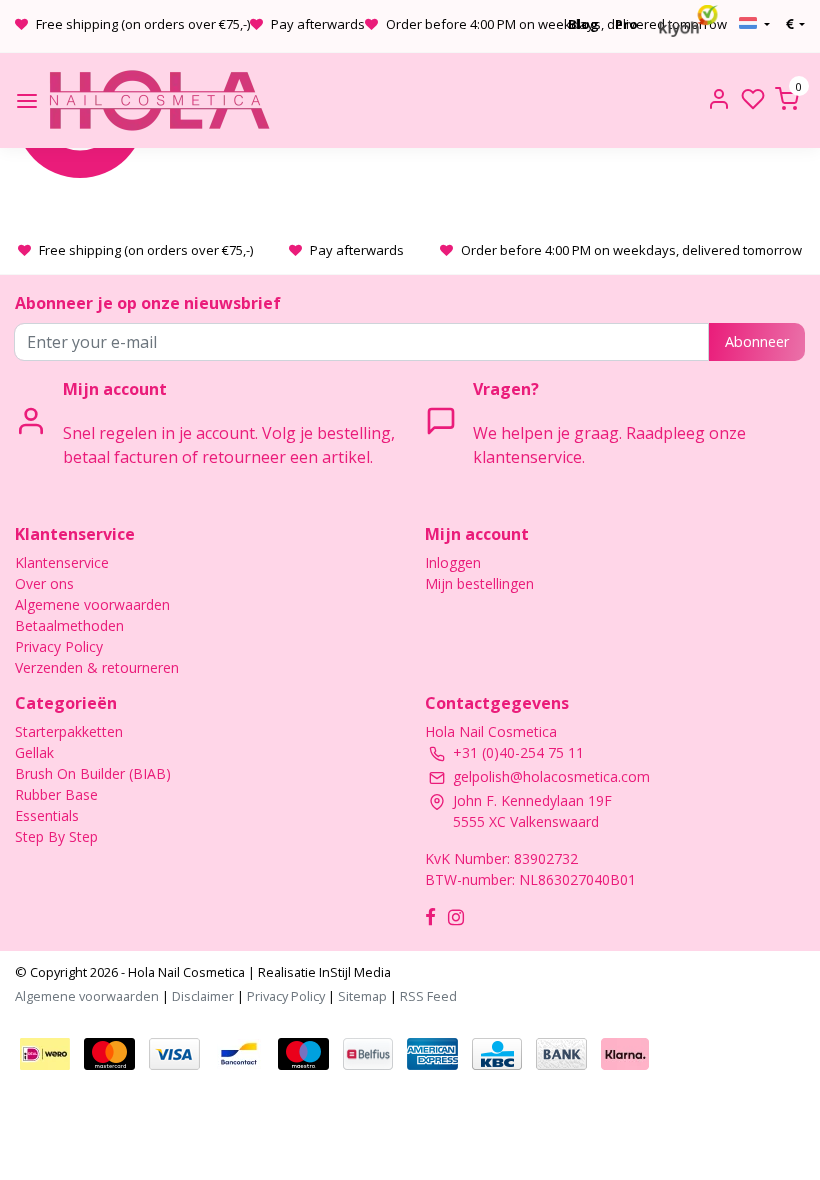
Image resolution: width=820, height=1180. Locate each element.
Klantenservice (62, 562)
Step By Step (56, 836)
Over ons (44, 583)
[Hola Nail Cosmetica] (159, 100)
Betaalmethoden (69, 625)
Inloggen (453, 562)
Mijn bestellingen (479, 583)
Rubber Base (56, 794)
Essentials (47, 815)
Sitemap (362, 996)
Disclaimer (203, 996)
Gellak (34, 752)
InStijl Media (353, 972)
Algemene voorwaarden (92, 604)
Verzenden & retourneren (97, 667)
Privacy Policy (59, 646)
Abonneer (757, 341)
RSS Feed (428, 996)
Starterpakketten (69, 731)
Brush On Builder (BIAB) (93, 773)
